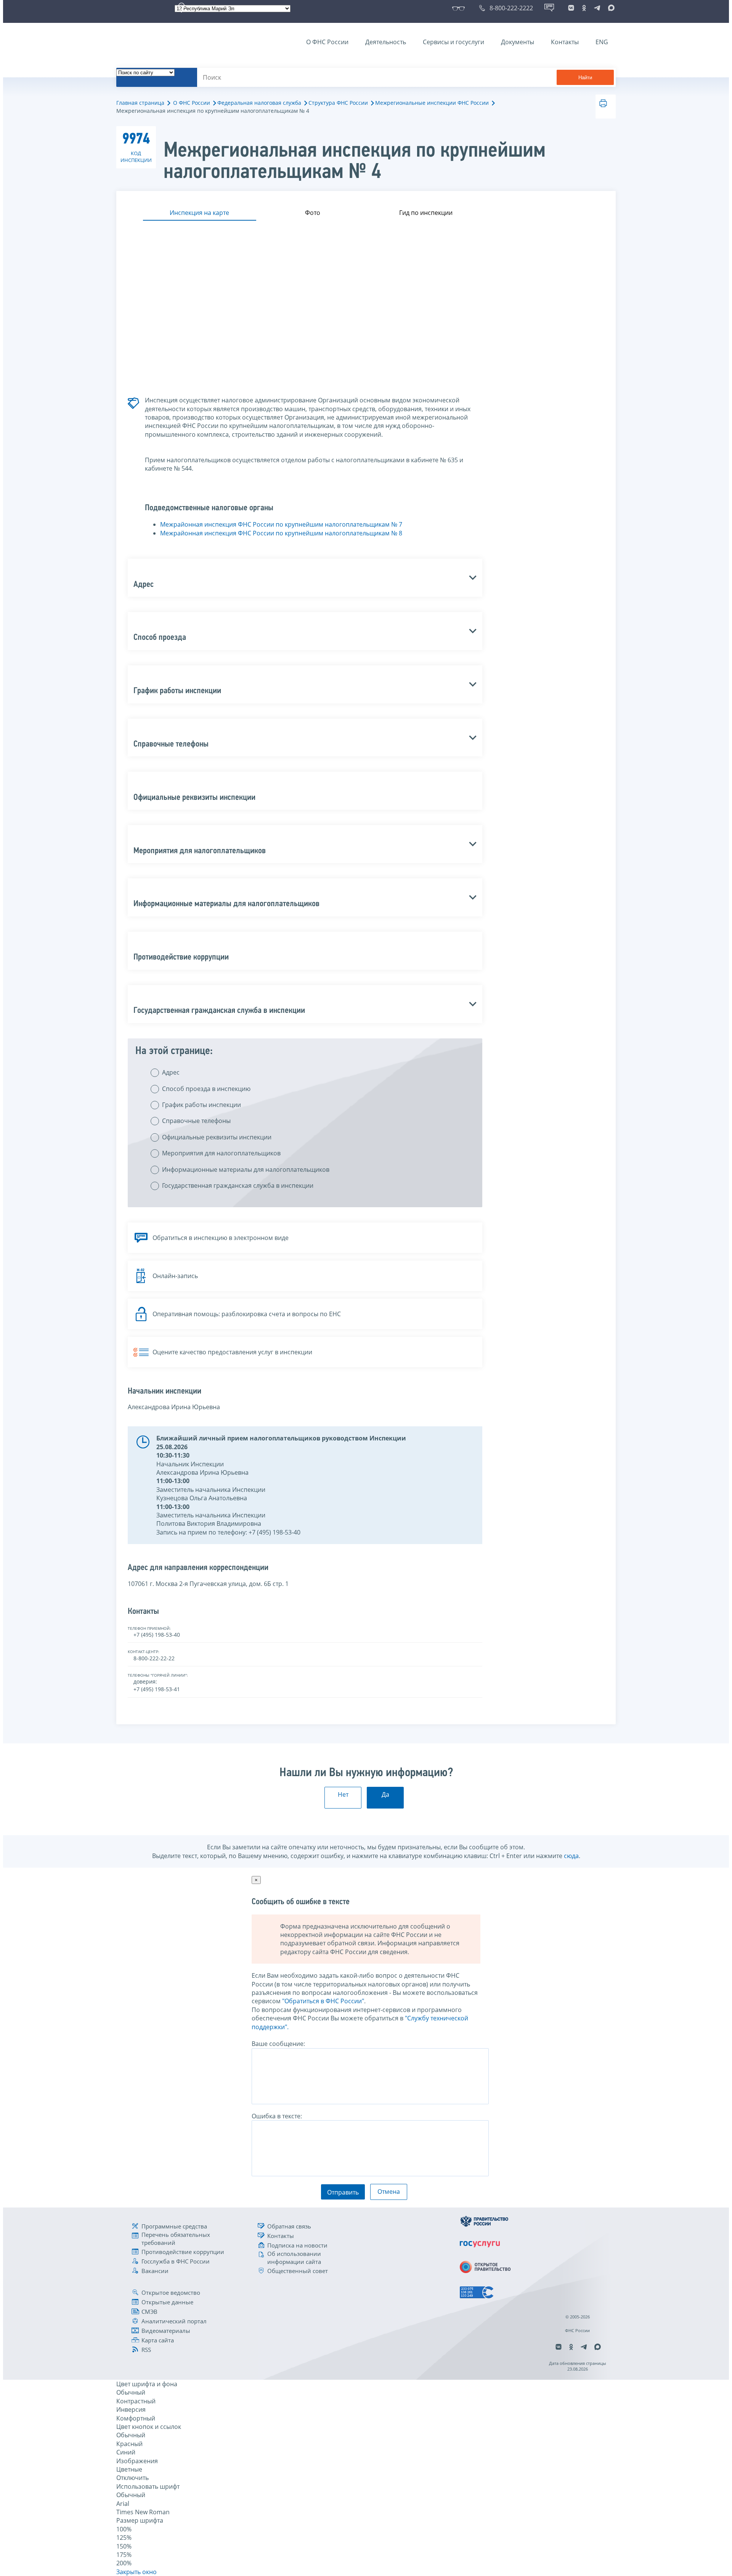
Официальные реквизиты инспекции (217, 1137)
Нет (343, 1794)
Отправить (343, 2192)
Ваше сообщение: (278, 2044)
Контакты (565, 42)
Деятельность (386, 42)
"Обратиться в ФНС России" (323, 2001)
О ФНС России (327, 42)
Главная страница (140, 103)
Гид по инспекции (426, 213)
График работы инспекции (201, 1105)
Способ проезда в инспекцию (206, 1089)
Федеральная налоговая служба (259, 103)
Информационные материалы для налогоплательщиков (246, 1169)
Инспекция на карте (199, 213)
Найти (585, 78)
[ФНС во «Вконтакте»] (571, 8)
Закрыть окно (136, 2572)
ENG (602, 42)
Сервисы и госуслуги (453, 42)
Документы (518, 42)
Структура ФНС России (338, 103)
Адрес (171, 1072)
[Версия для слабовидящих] (460, 8)
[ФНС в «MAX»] (610, 8)
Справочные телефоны (196, 1121)
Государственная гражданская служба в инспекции (238, 1185)
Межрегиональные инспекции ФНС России (432, 103)
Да (385, 1794)
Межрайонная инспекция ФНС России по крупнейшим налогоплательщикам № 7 (281, 524)
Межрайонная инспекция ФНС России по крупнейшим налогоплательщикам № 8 (281, 533)
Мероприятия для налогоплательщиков (221, 1153)
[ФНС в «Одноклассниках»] (584, 8)
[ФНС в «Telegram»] (597, 8)
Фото (313, 213)
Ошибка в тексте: (277, 2116)
